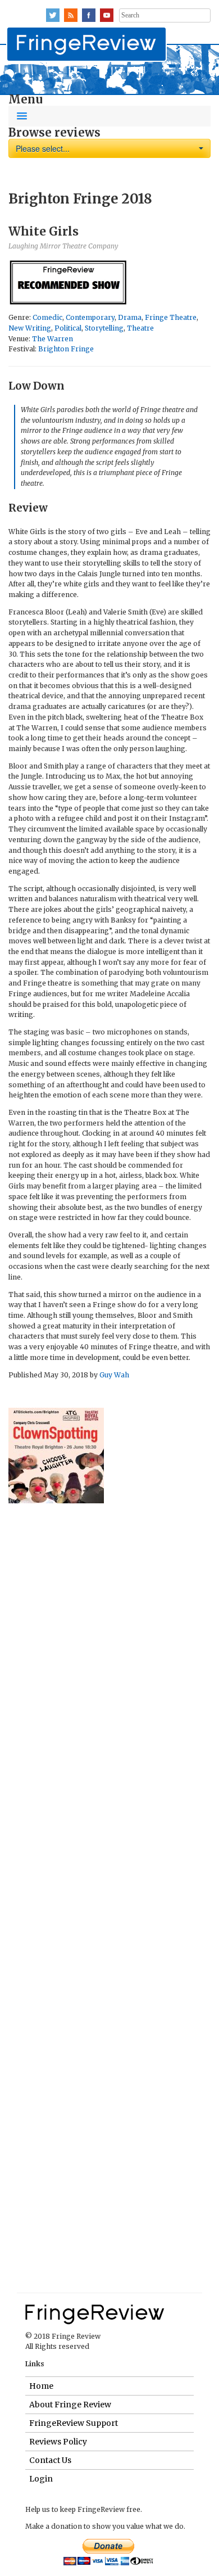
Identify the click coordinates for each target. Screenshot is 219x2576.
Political (68, 328)
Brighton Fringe (66, 349)
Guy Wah (114, 1375)
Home (41, 2386)
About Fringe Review (70, 2405)
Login (41, 2479)
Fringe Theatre (171, 317)
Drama (130, 317)
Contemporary (90, 317)
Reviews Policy (58, 2442)
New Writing (30, 328)
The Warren (53, 339)
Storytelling (104, 328)
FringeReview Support (74, 2423)
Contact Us (50, 2460)
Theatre (140, 328)
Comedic (47, 317)
